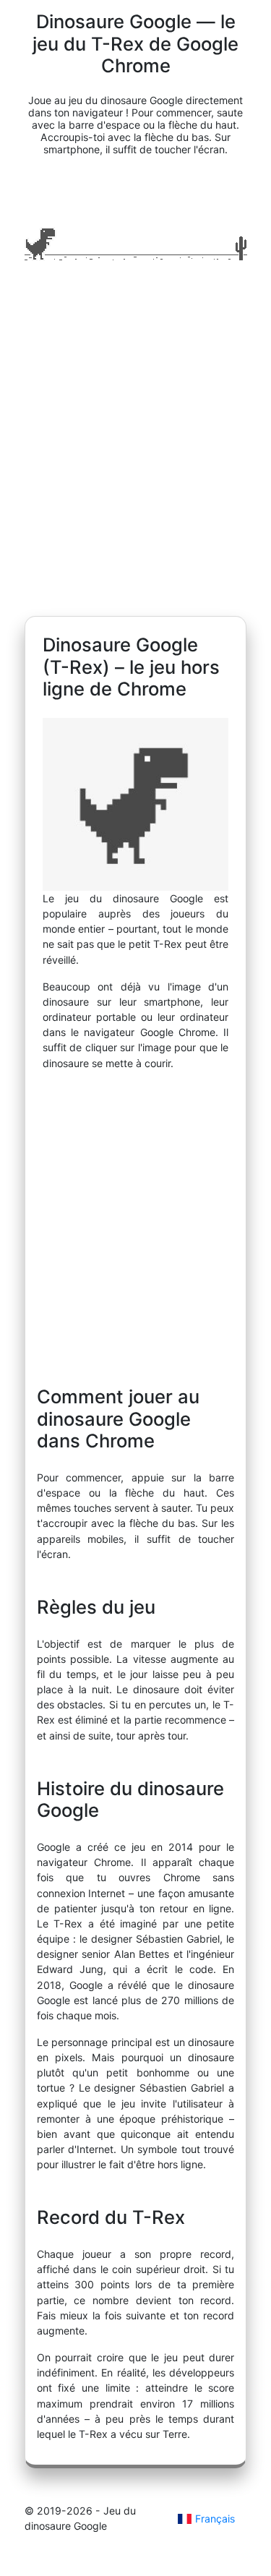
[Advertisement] (135, 444)
